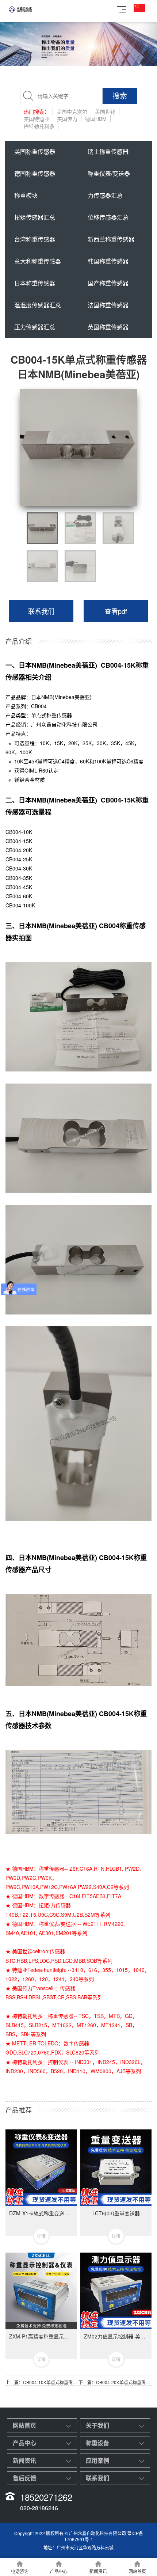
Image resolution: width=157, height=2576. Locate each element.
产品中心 (24, 2443)
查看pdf (116, 611)
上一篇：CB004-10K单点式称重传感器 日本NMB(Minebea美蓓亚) (42, 2382)
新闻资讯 (24, 2460)
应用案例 (97, 2460)
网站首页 (24, 2425)
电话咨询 (20, 2571)
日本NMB (42, 697)
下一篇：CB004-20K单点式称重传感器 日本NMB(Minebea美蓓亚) (115, 2382)
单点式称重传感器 (51, 715)
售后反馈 (24, 2478)
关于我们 (97, 2425)
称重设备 (97, 2443)
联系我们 (41, 611)
